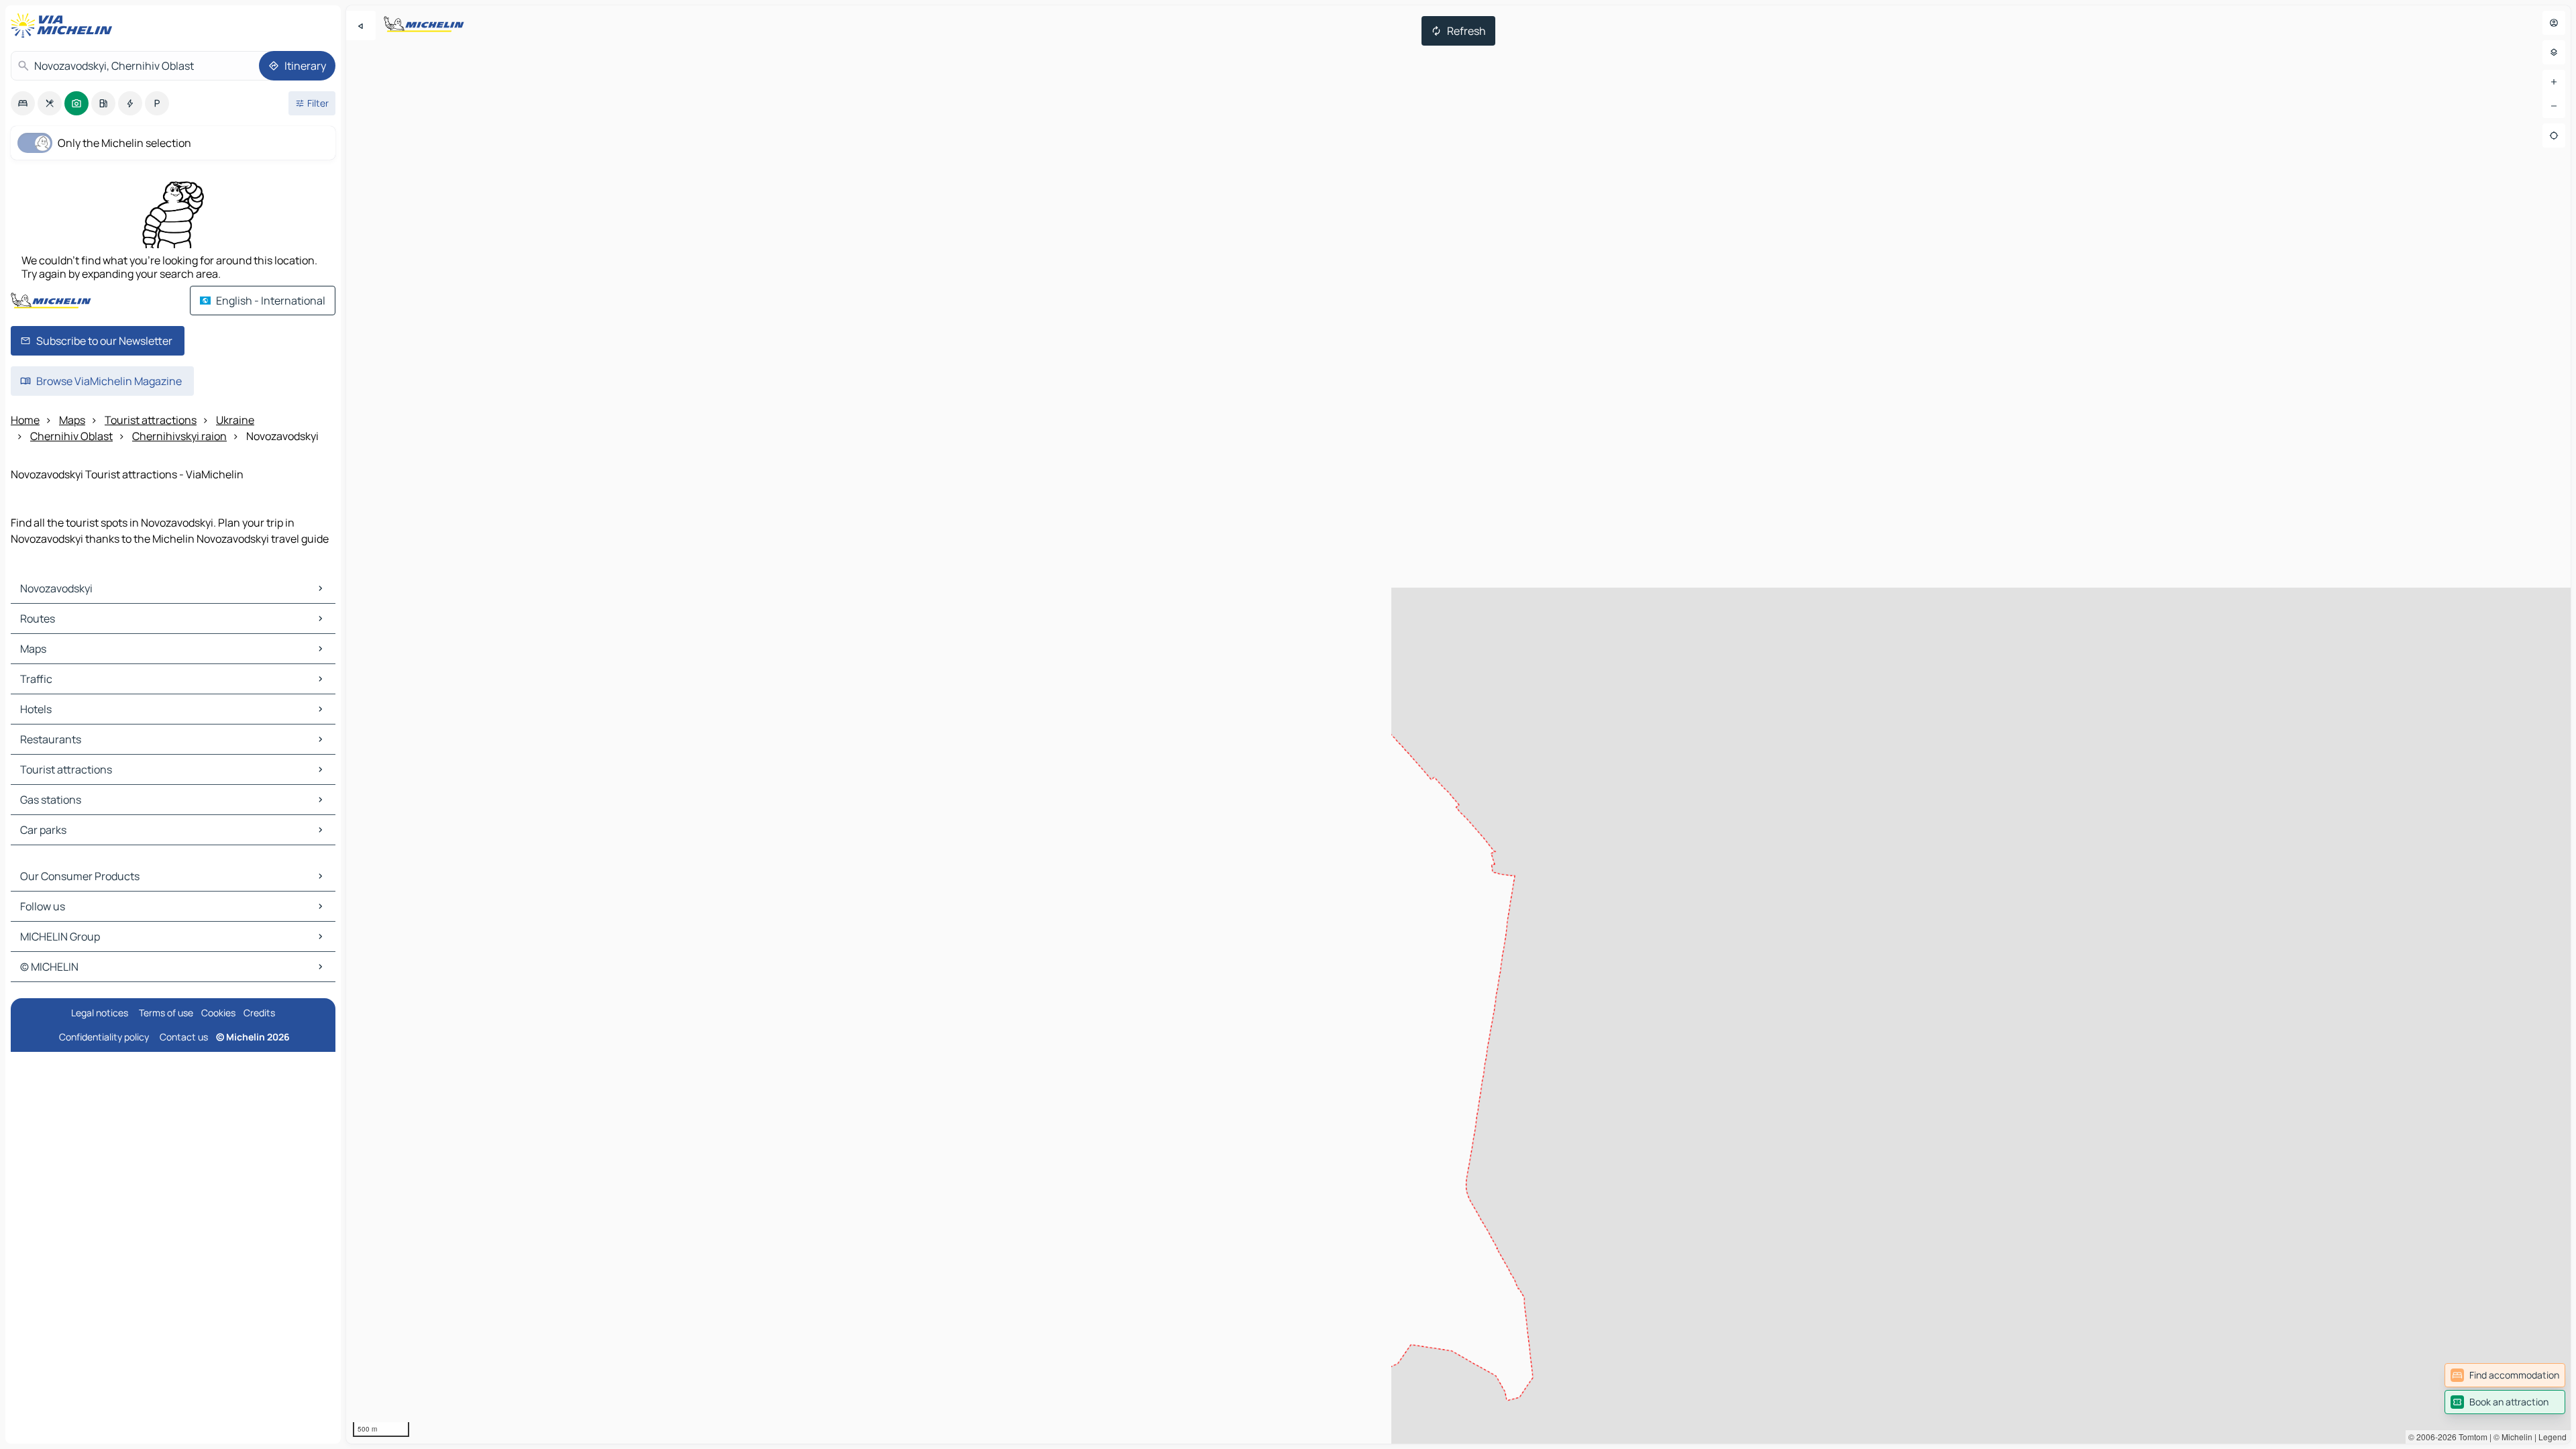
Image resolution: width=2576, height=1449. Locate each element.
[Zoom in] (2554, 82)
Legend (2553, 1437)
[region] (1458, 724)
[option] (23, 103)
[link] (2505, 1375)
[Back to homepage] (64, 25)
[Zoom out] (2554, 106)
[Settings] (2554, 52)
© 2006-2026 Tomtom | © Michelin (2470, 1437)
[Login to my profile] (2554, 23)
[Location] (2554, 136)
